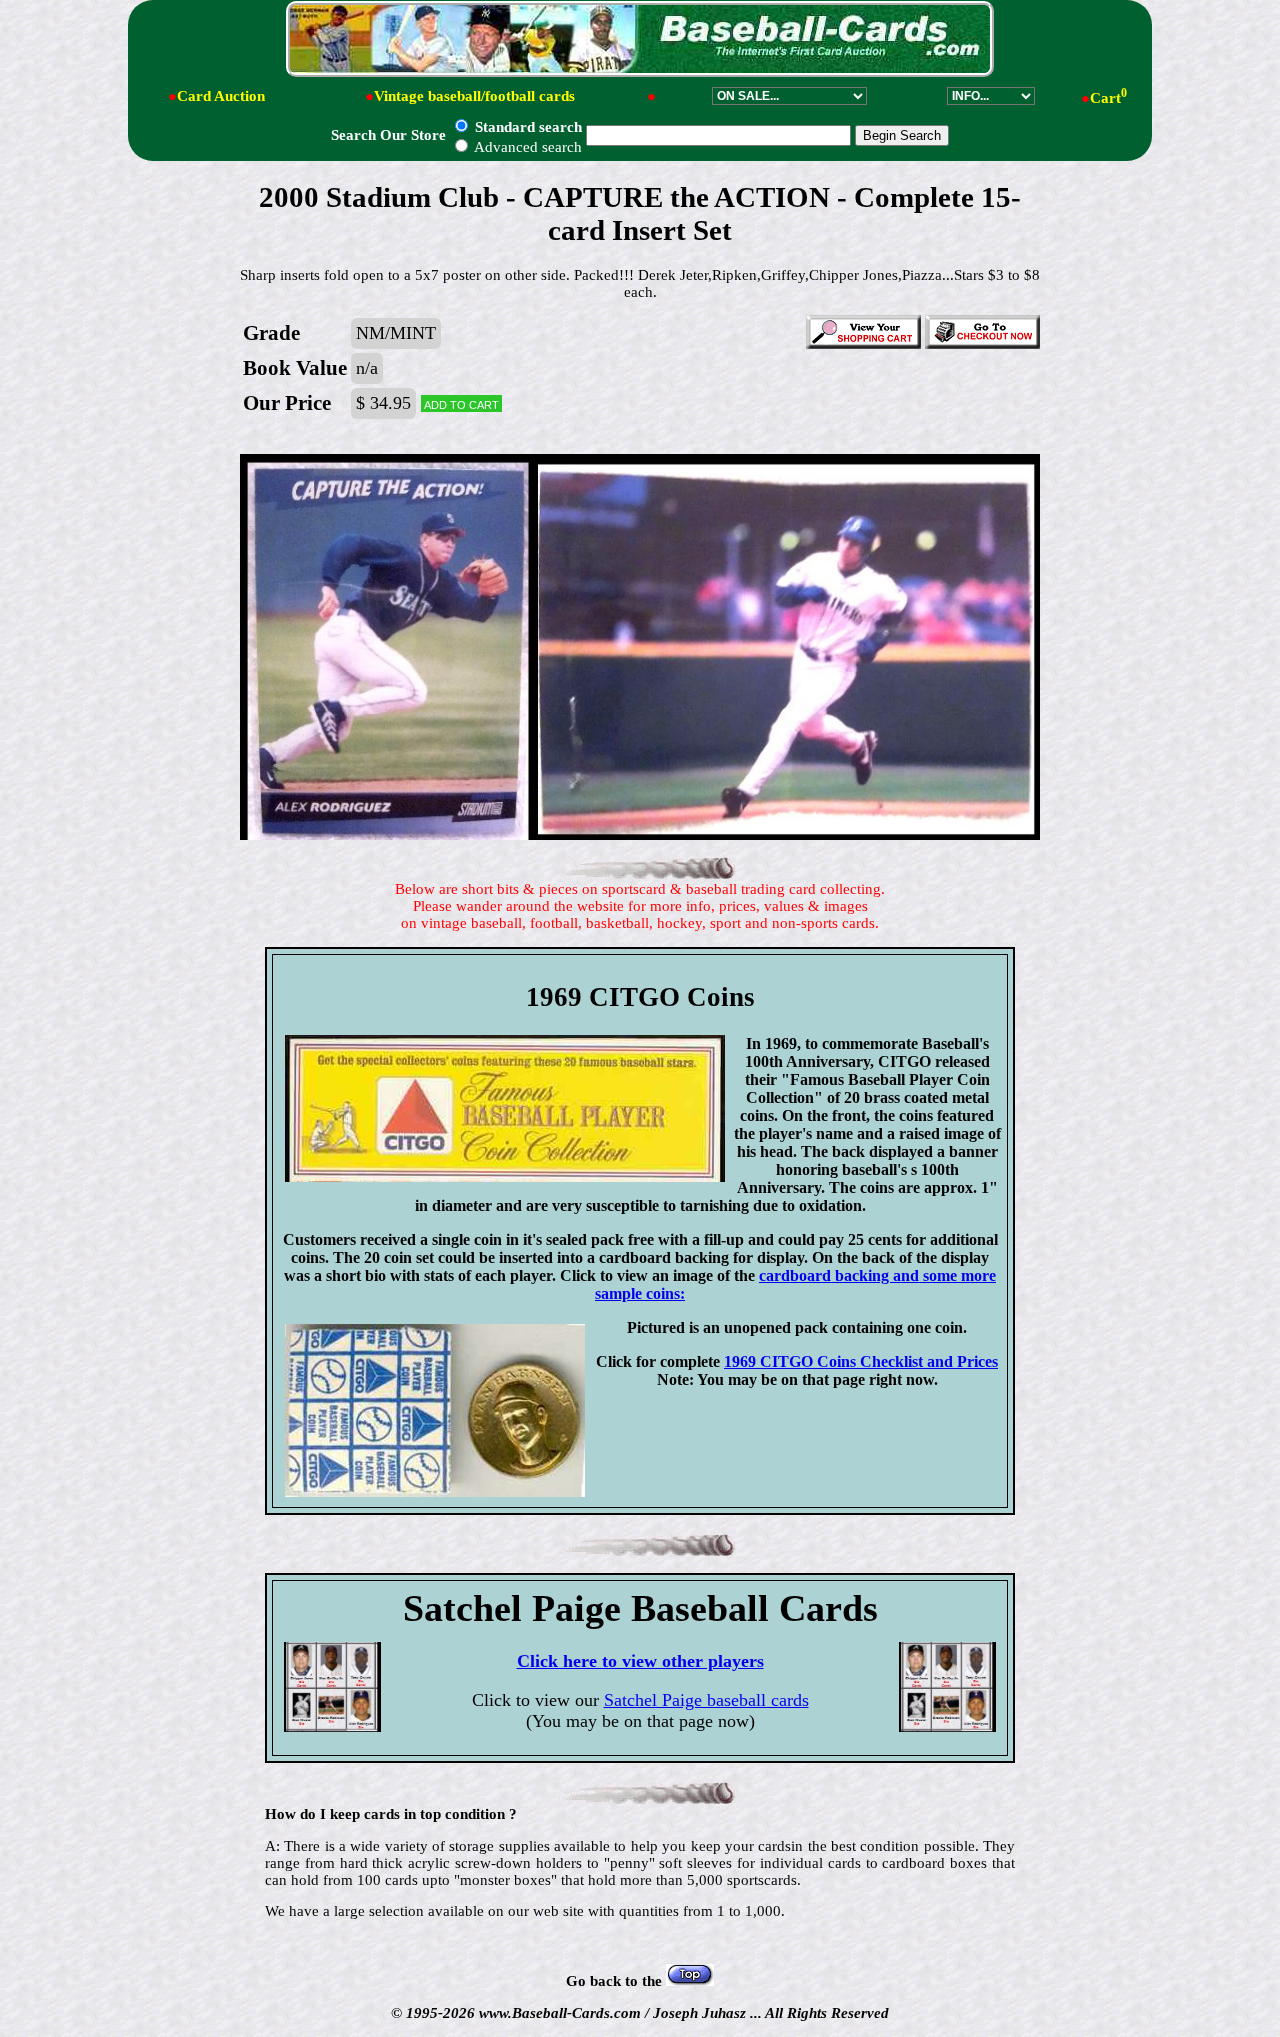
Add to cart (461, 403)
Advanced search (526, 147)
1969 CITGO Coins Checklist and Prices (861, 1361)
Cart (1108, 98)
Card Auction (221, 96)
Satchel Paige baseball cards (706, 1700)
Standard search (526, 127)
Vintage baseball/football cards (474, 96)
